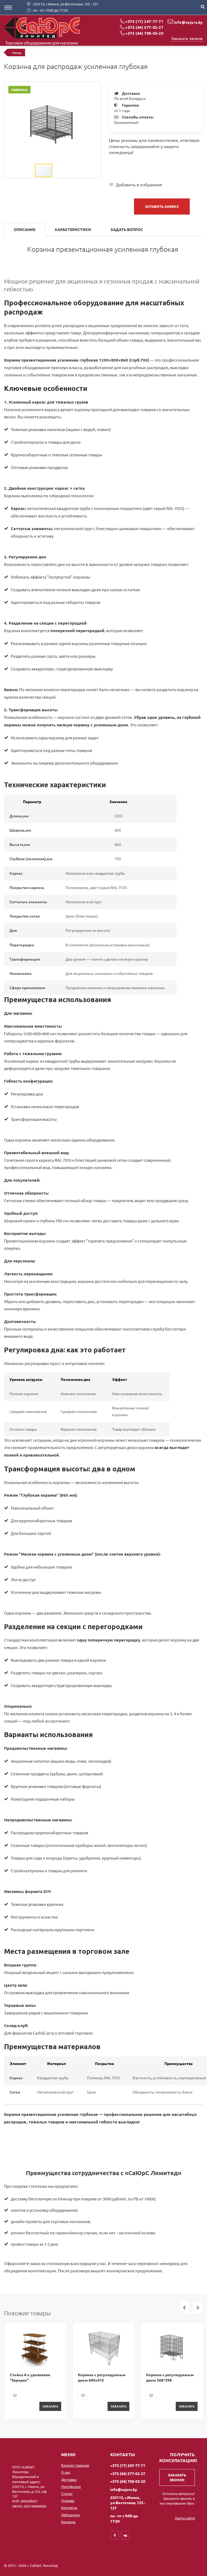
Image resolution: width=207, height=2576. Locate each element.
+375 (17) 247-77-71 (144, 21)
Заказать (50, 2406)
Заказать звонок (187, 38)
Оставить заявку (162, 206)
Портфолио (71, 2486)
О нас (66, 2472)
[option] (35, 2371)
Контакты (69, 2507)
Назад (17, 52)
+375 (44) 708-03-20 (144, 33)
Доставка (69, 2479)
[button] (96, 87)
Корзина (68, 2522)
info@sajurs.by (188, 22)
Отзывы (68, 2500)
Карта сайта (185, 2518)
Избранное (70, 2515)
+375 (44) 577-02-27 (144, 27)
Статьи (67, 2493)
